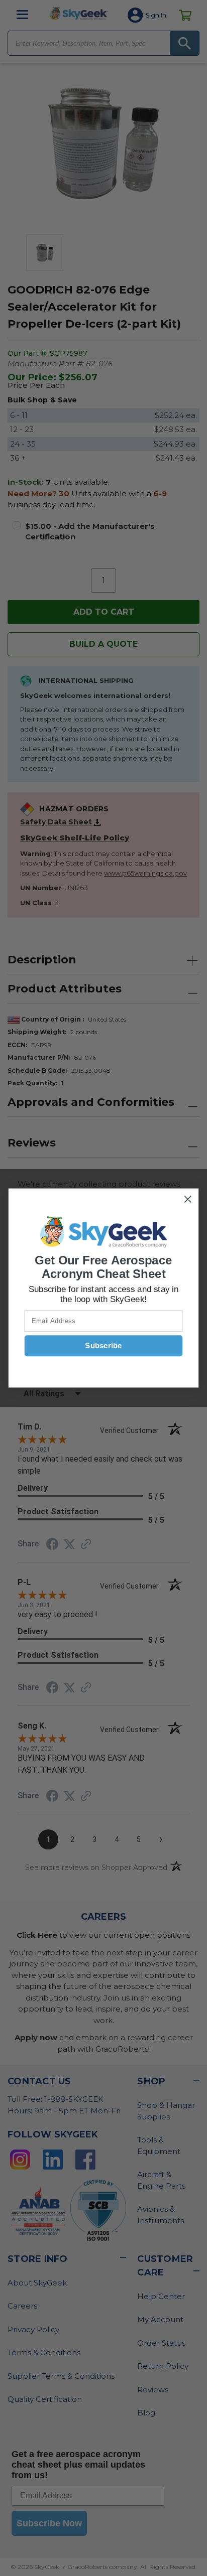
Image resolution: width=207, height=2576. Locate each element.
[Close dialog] (188, 1199)
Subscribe (103, 1346)
